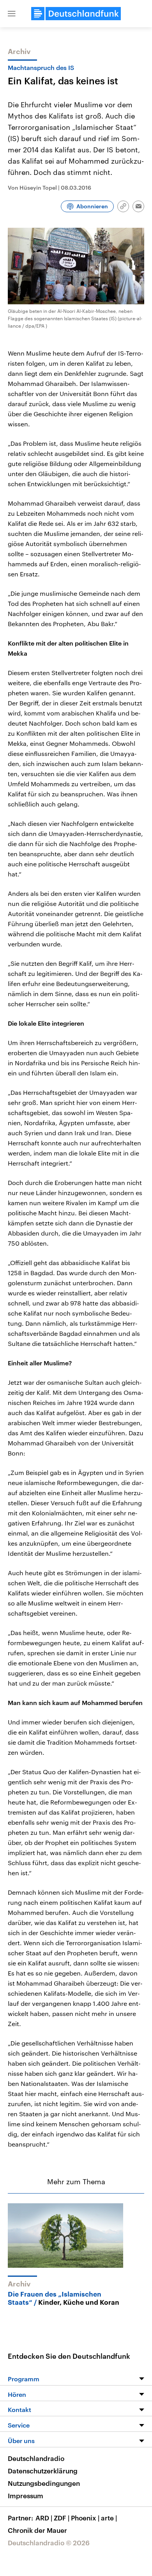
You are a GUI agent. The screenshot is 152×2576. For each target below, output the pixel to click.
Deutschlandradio (36, 2458)
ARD (44, 2518)
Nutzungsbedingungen (44, 2483)
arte (109, 2518)
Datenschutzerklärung (43, 2471)
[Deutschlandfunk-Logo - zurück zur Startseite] (76, 14)
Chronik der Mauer (37, 2530)
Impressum (26, 2496)
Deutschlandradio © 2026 (49, 2543)
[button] (12, 14)
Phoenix (85, 2518)
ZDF (62, 2518)
